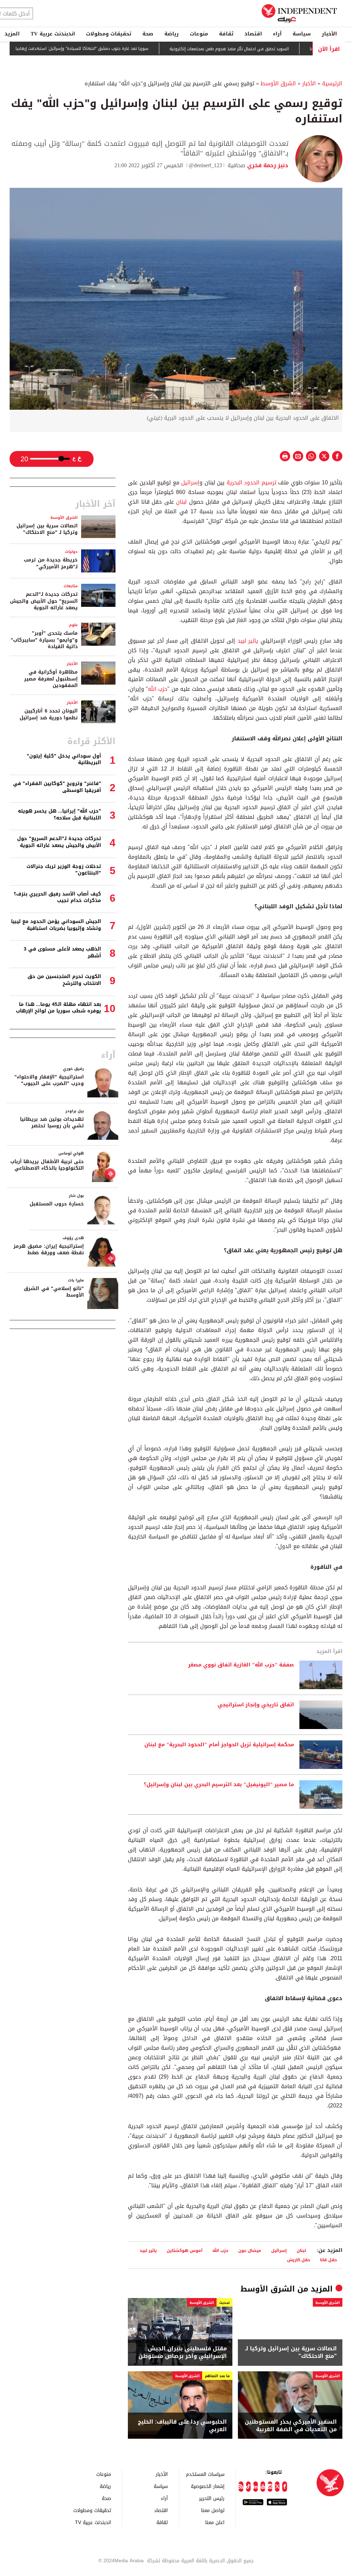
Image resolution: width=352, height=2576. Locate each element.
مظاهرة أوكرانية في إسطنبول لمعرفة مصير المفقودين (51, 679)
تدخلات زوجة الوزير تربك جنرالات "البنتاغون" (64, 870)
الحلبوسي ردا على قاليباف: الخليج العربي (182, 2426)
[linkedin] (256, 2487)
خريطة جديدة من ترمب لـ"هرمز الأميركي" (51, 563)
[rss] (241, 2487)
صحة (148, 34)
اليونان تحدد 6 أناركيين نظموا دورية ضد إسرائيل (49, 714)
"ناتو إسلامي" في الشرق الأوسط (54, 1292)
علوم (73, 625)
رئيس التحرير (212, 2498)
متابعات (71, 586)
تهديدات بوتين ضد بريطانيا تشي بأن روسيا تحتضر (52, 1123)
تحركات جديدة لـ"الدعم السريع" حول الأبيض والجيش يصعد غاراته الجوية (44, 601)
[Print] (285, 456)
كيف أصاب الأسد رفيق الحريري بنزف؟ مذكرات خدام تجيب (57, 897)
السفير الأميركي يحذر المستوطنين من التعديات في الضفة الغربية (291, 2426)
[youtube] (263, 2487)
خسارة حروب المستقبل (57, 1204)
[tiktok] (248, 2487)
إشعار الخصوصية (208, 2486)
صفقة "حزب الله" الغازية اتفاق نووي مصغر (241, 1665)
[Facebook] (284, 2487)
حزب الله (158, 689)
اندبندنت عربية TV (53, 34)
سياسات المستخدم (205, 2474)
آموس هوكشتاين (185, 2250)
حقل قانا (328, 2260)
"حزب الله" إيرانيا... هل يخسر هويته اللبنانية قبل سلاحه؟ (59, 814)
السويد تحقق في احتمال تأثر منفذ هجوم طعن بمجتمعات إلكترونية (265, 49)
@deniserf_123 (205, 165)
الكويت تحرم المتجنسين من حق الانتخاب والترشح (64, 980)
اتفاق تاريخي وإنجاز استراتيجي (256, 1705)
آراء (277, 34)
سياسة (302, 34)
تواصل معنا (213, 2510)
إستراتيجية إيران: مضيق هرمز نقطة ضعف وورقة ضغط (49, 1250)
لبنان (181, 502)
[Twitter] (277, 2487)
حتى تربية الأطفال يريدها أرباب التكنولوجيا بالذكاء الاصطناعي (47, 1165)
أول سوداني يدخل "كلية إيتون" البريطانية (64, 759)
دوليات (71, 552)
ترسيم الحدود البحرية (251, 482)
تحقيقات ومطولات (109, 34)
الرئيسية (332, 83)
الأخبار (329, 34)
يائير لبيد (248, 641)
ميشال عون (250, 2250)
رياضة (172, 34)
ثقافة (226, 34)
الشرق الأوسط (278, 83)
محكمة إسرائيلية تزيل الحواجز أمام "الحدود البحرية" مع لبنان (219, 1745)
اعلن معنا (215, 2522)
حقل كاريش (299, 2260)
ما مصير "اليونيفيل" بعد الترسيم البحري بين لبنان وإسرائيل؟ (219, 1785)
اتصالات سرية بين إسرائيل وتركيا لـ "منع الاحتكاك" (291, 2353)
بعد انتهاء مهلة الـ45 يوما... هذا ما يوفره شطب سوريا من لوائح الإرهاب (58, 1008)
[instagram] (270, 2487)
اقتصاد (253, 34)
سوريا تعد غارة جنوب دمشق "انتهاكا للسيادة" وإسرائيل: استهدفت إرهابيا (118, 49)
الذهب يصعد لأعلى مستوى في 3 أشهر (62, 952)
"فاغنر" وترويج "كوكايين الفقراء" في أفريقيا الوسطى (57, 787)
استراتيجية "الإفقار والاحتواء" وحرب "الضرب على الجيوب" (49, 1080)
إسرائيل (190, 482)
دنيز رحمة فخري (267, 165)
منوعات (199, 34)
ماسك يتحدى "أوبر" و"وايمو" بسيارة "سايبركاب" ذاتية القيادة (44, 640)
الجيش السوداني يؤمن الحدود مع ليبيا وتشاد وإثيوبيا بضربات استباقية (56, 925)
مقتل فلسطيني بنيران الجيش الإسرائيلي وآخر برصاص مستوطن (183, 2353)
